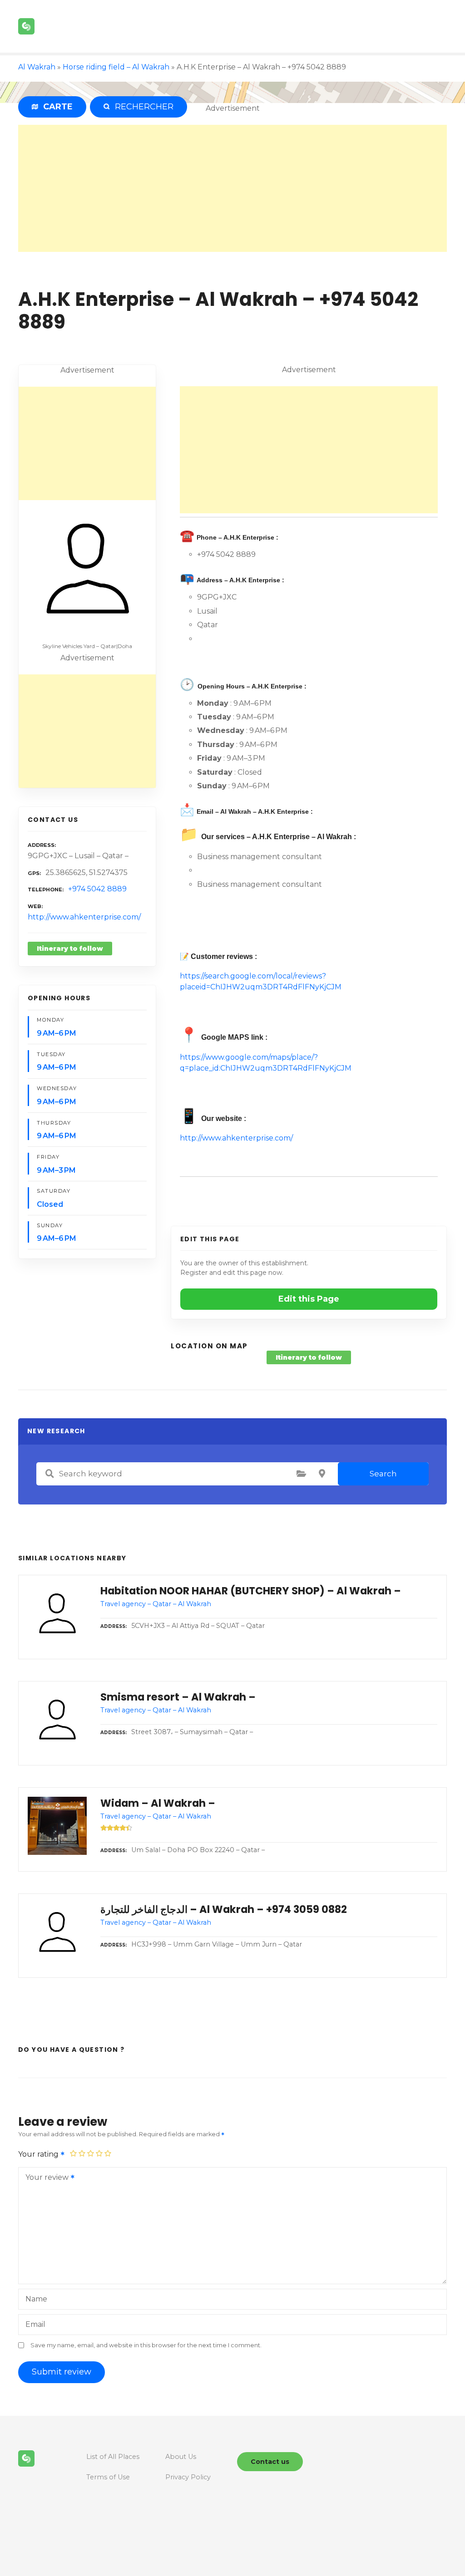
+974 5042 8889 (97, 889)
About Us (181, 2457)
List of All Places (113, 2457)
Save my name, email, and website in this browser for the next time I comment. (146, 2345)
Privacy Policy (188, 2477)
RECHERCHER (142, 107)
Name (36, 2299)
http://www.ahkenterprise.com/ (84, 917)
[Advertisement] (232, 188)
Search (383, 1474)
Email (35, 2324)
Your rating (39, 2154)
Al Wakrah (37, 67)
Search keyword (49, 1474)
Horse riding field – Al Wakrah (116, 67)
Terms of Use (108, 2477)
